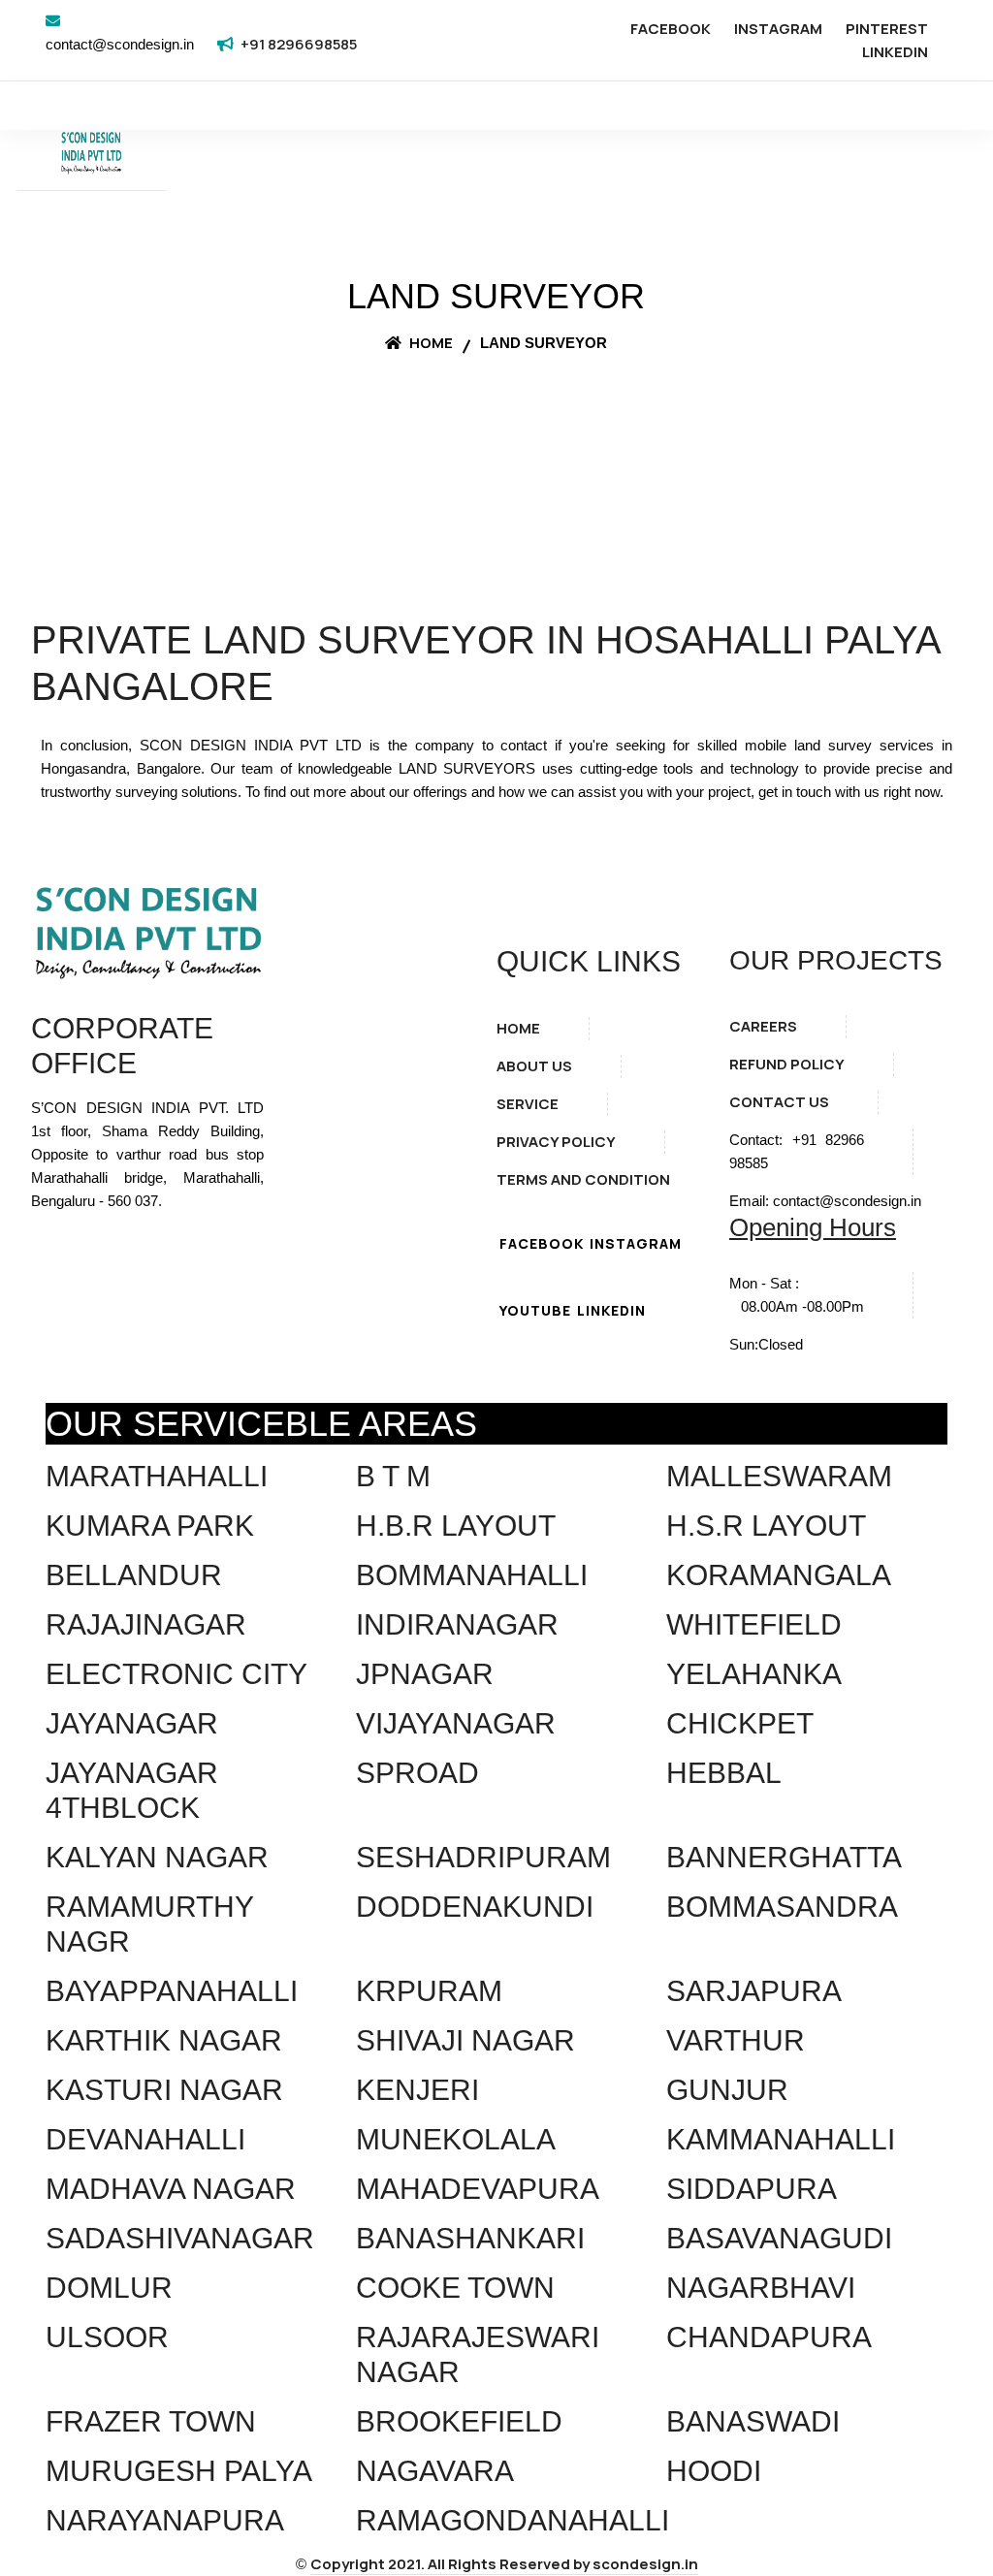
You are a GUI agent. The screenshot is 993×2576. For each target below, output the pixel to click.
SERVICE (528, 1104)
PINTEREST (887, 29)
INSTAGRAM (778, 29)
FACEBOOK (671, 29)
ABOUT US (534, 1066)
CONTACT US (779, 1102)
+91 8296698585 (299, 44)
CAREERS (763, 1026)
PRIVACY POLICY (556, 1142)
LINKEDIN (895, 52)
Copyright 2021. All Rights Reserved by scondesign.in (504, 2564)
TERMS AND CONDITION (583, 1179)
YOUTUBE (535, 1310)
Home (430, 343)
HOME (518, 1028)
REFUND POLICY (787, 1064)
